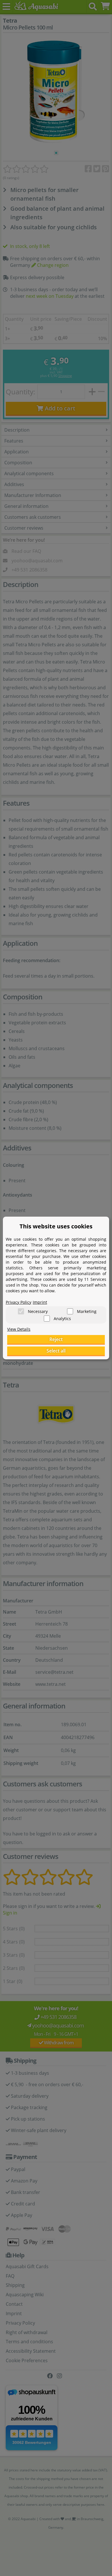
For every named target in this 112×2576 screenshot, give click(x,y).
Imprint (40, 1302)
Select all (56, 1351)
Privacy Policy (19, 1302)
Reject (56, 1339)
